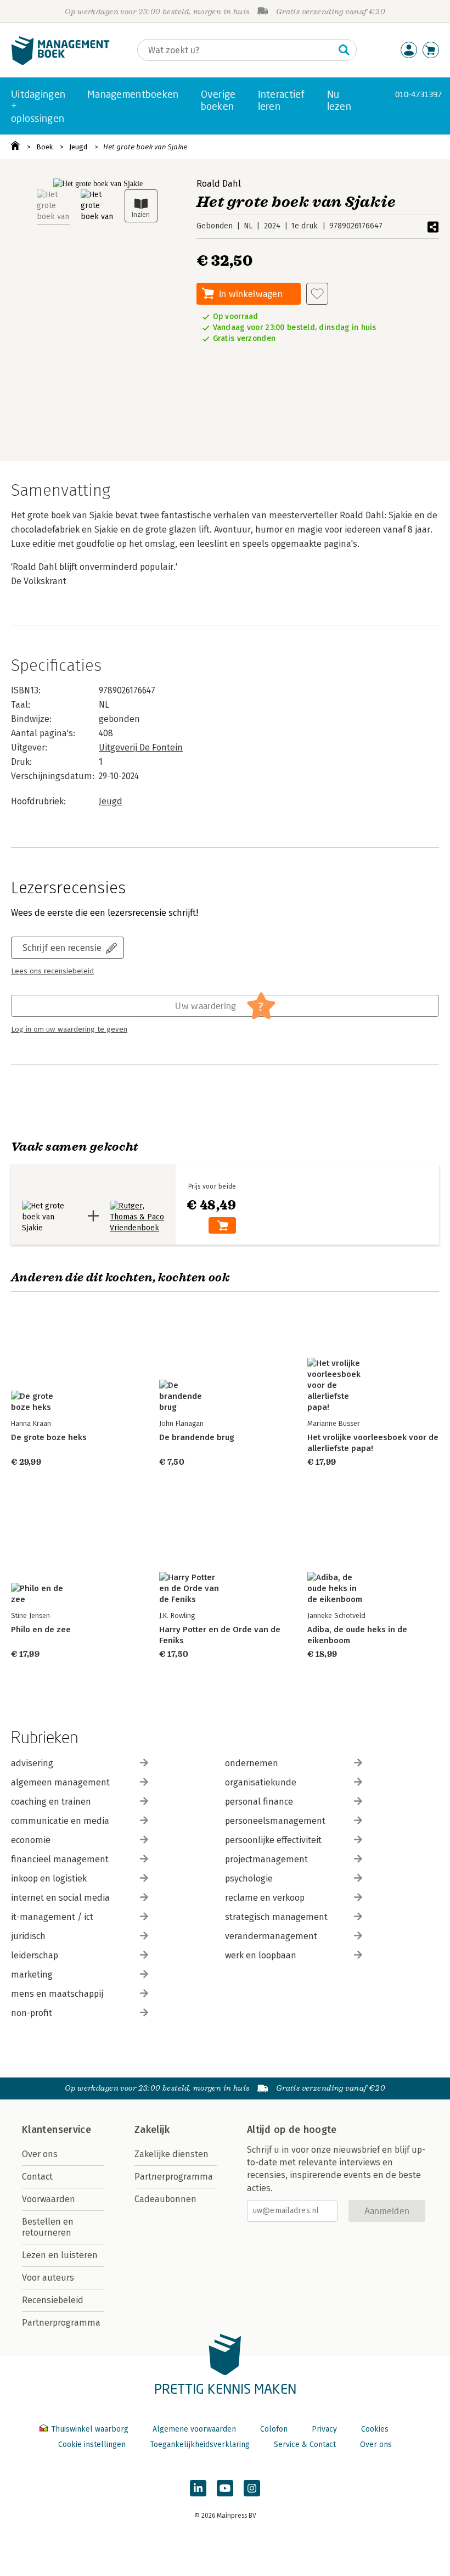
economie (31, 1840)
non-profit (32, 2013)
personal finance (259, 1802)
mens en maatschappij (57, 1994)
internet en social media (60, 1898)
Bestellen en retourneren (48, 2227)
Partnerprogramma (61, 2323)
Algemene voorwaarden (194, 2429)
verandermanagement (271, 1936)
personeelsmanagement (275, 1821)
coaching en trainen (51, 1802)
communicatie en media (60, 1821)
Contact (37, 2177)
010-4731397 (418, 94)
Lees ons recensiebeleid (52, 971)
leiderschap (35, 1955)
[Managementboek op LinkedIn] (198, 2488)
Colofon (274, 2429)
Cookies (375, 2429)
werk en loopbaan (261, 1955)
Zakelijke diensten (171, 2154)
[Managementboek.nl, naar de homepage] (60, 62)
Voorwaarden (49, 2199)
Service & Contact (305, 2445)
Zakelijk (152, 2130)
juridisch (28, 1936)
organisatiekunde (261, 1782)
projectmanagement (266, 1859)
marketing (32, 1975)
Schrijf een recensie (62, 947)
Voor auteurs (48, 2278)
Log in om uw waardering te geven (69, 1029)
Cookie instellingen (92, 2445)
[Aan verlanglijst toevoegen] (317, 294)
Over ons (40, 2154)
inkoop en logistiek (49, 1878)
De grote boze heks (49, 1437)
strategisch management (276, 1917)
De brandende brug (197, 1437)
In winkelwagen (251, 293)
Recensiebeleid (53, 2300)
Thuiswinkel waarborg (90, 2429)
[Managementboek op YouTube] (225, 2488)
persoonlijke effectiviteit (273, 1840)
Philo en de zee (41, 1629)
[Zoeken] (344, 50)
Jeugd (78, 147)
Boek (44, 147)
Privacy (324, 2429)
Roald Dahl (219, 184)
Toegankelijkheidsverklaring (200, 2445)
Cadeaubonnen (165, 2199)
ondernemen (252, 1763)
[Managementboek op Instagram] (252, 2488)
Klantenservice (57, 2130)
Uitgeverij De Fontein (141, 747)
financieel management (60, 1859)
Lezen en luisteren (60, 2255)
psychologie (249, 1878)
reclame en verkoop (265, 1898)
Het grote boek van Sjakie (145, 147)
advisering (32, 1763)
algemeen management (60, 1782)
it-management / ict (52, 1917)
